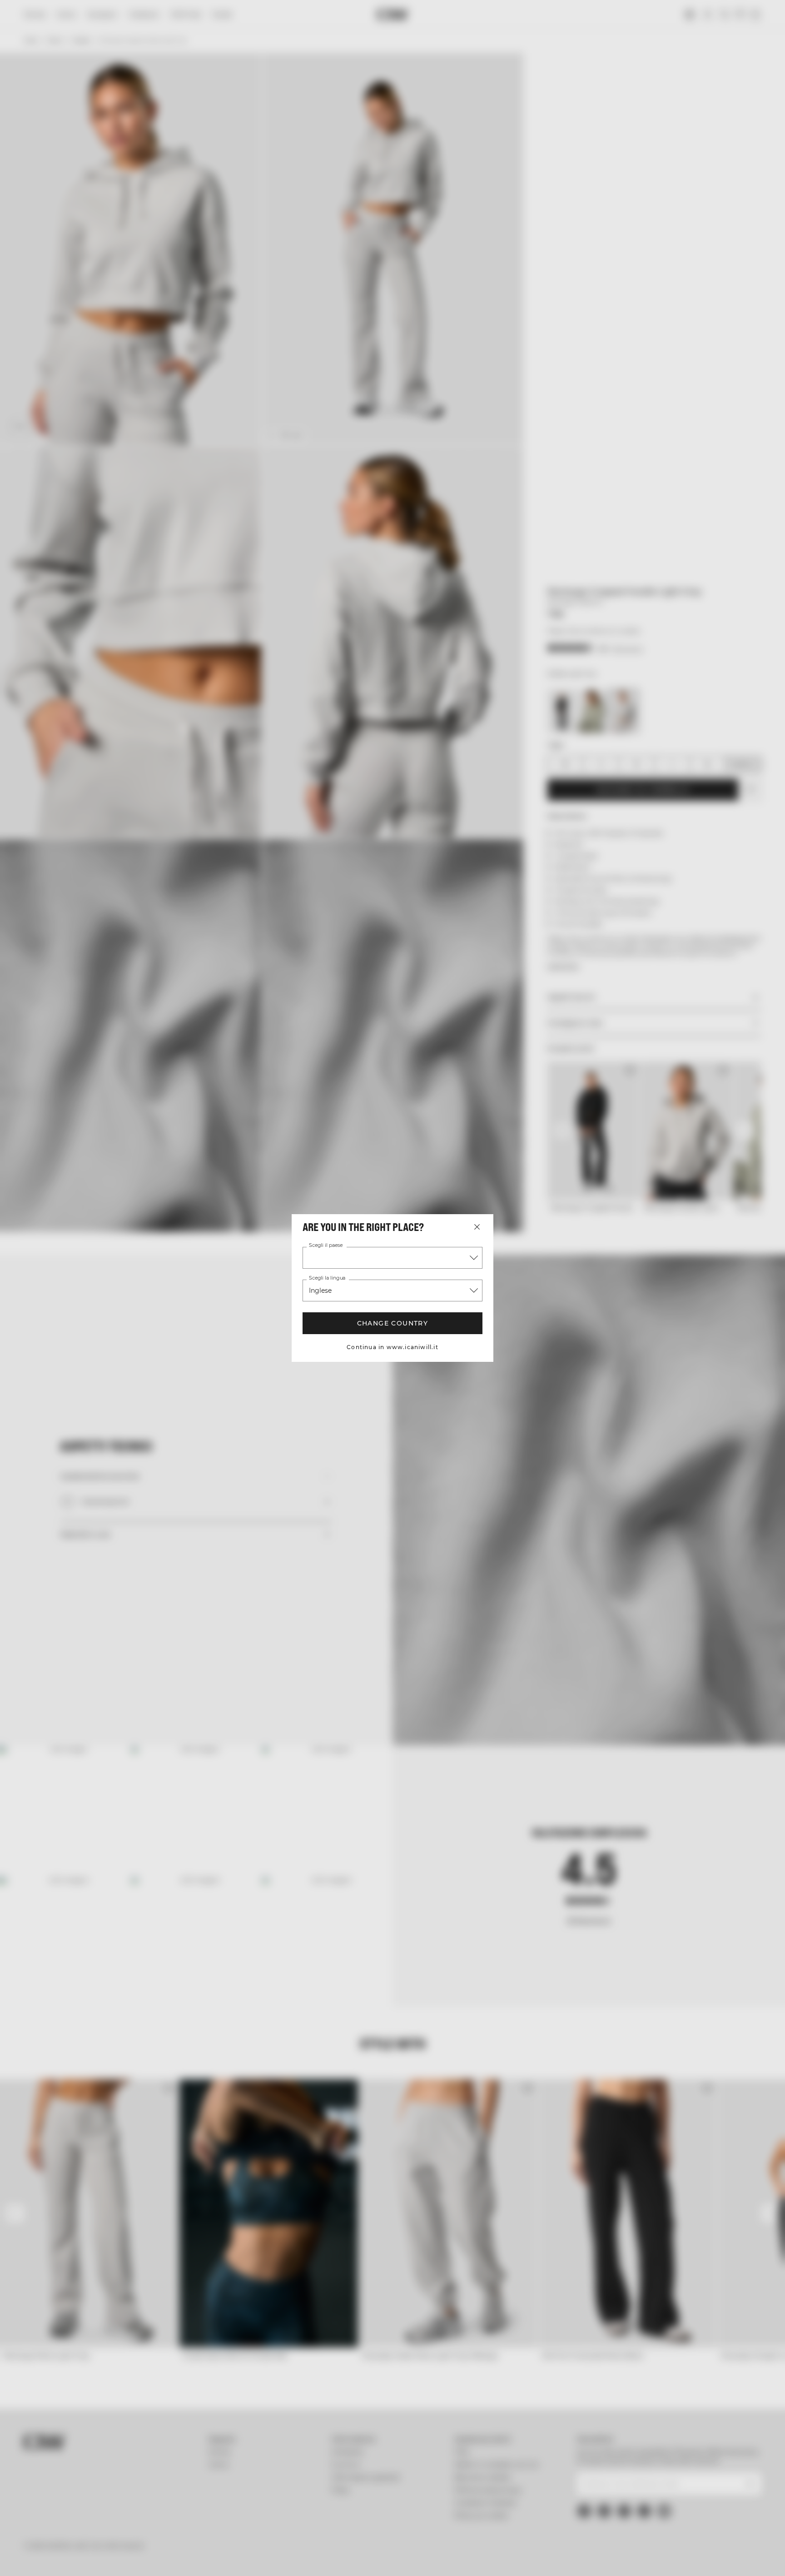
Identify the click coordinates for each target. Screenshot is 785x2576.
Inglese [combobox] (320, 1290)
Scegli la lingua (327, 1278)
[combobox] (392, 1258)
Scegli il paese (326, 1246)
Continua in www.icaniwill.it (392, 1347)
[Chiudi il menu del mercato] (477, 1227)
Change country (393, 1323)
